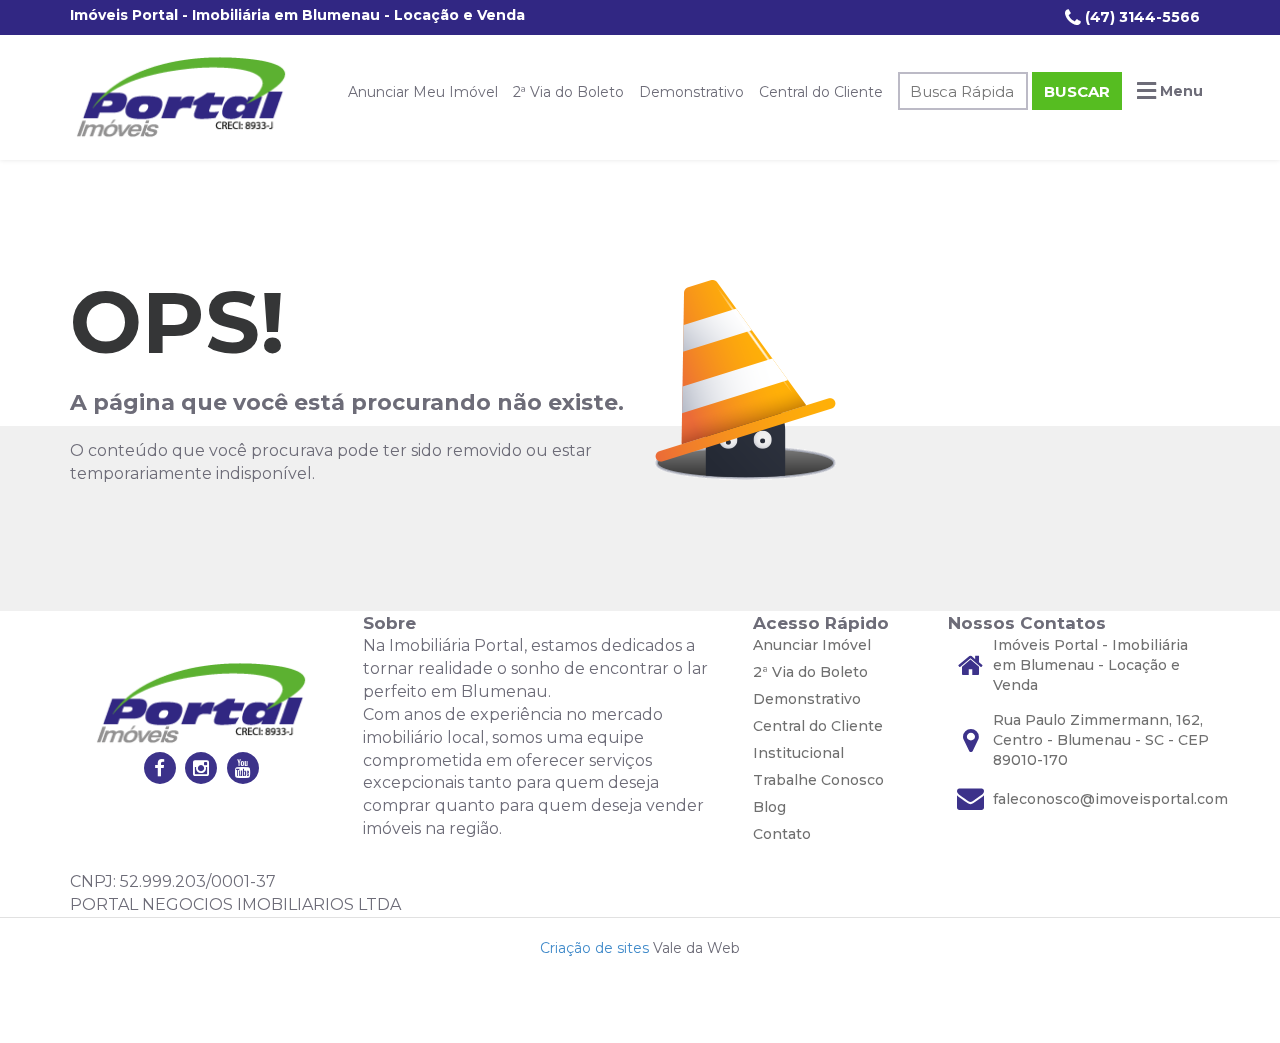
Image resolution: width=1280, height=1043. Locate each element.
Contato (782, 834)
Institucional (798, 753)
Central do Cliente (821, 92)
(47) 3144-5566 (1140, 17)
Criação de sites (594, 948)
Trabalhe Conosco (818, 780)
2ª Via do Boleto (568, 92)
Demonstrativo (691, 92)
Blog (769, 807)
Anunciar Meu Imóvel (423, 92)
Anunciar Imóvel (812, 645)
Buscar (1077, 91)
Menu (1179, 91)
